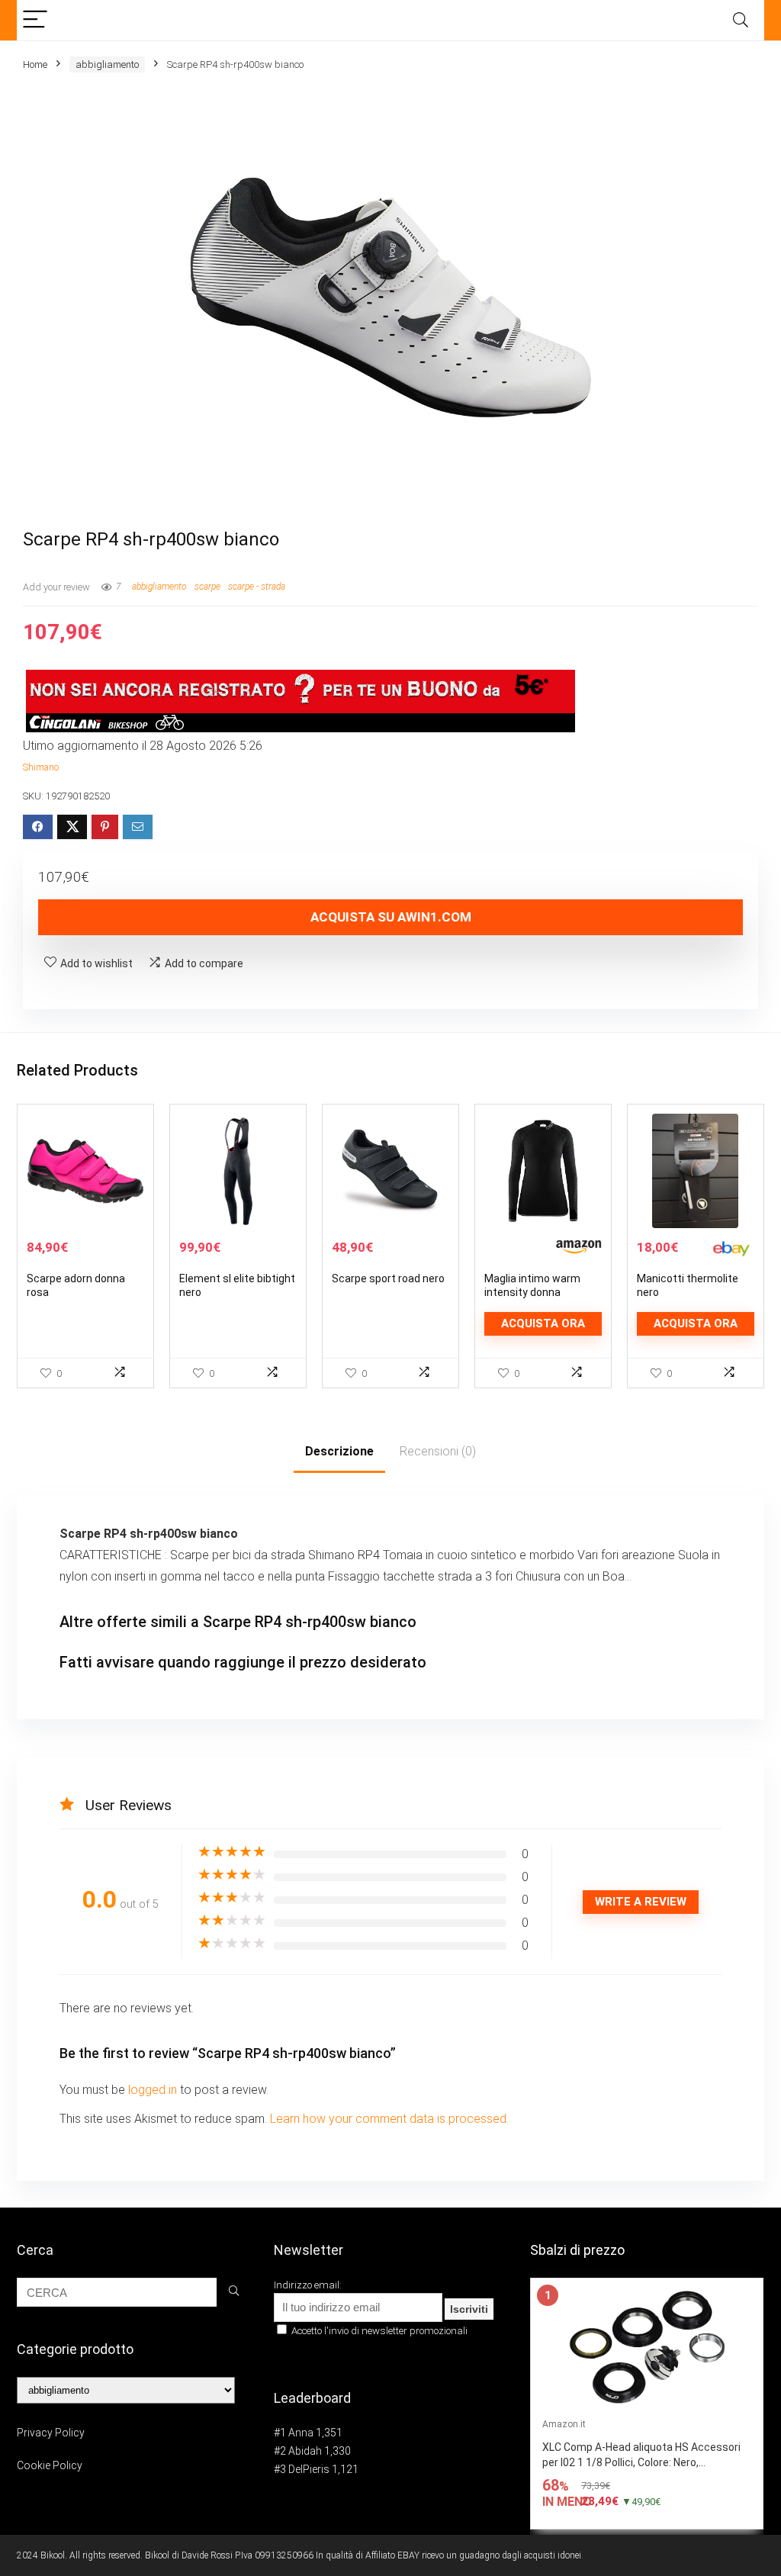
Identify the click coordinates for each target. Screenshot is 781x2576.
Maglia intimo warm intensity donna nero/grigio (532, 1292)
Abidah (305, 2451)
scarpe (207, 587)
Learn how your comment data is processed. (389, 2119)
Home (35, 64)
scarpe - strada (257, 587)
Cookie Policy (50, 2465)
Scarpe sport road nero (388, 1278)
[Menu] (35, 20)
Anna (301, 2433)
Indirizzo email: (308, 2285)
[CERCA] (234, 2292)
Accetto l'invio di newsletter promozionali (378, 2331)
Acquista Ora (543, 1323)
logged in (154, 2090)
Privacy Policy (51, 2433)
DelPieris (309, 2469)
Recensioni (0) (438, 1451)
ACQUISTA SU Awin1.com (391, 917)
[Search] (741, 20)
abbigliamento (107, 64)
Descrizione (339, 1451)
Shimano (41, 767)
